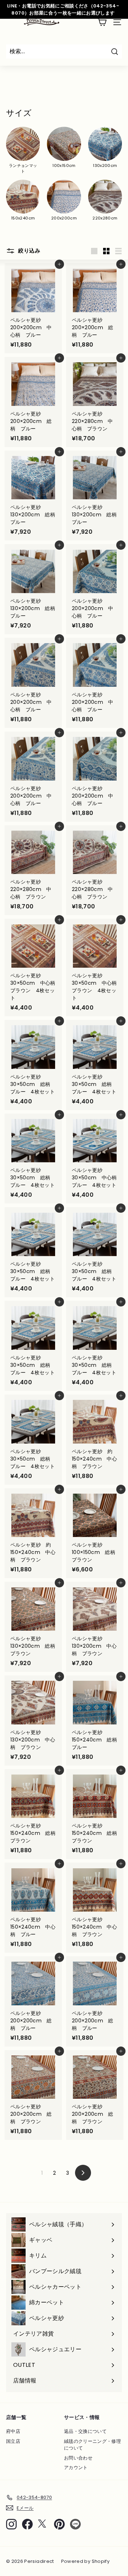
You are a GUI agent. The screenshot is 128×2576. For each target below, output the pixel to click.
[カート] (102, 22)
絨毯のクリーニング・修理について (92, 2445)
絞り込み (28, 251)
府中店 (13, 2431)
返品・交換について (85, 2431)
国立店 (13, 2441)
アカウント (76, 2468)
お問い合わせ (78, 2458)
